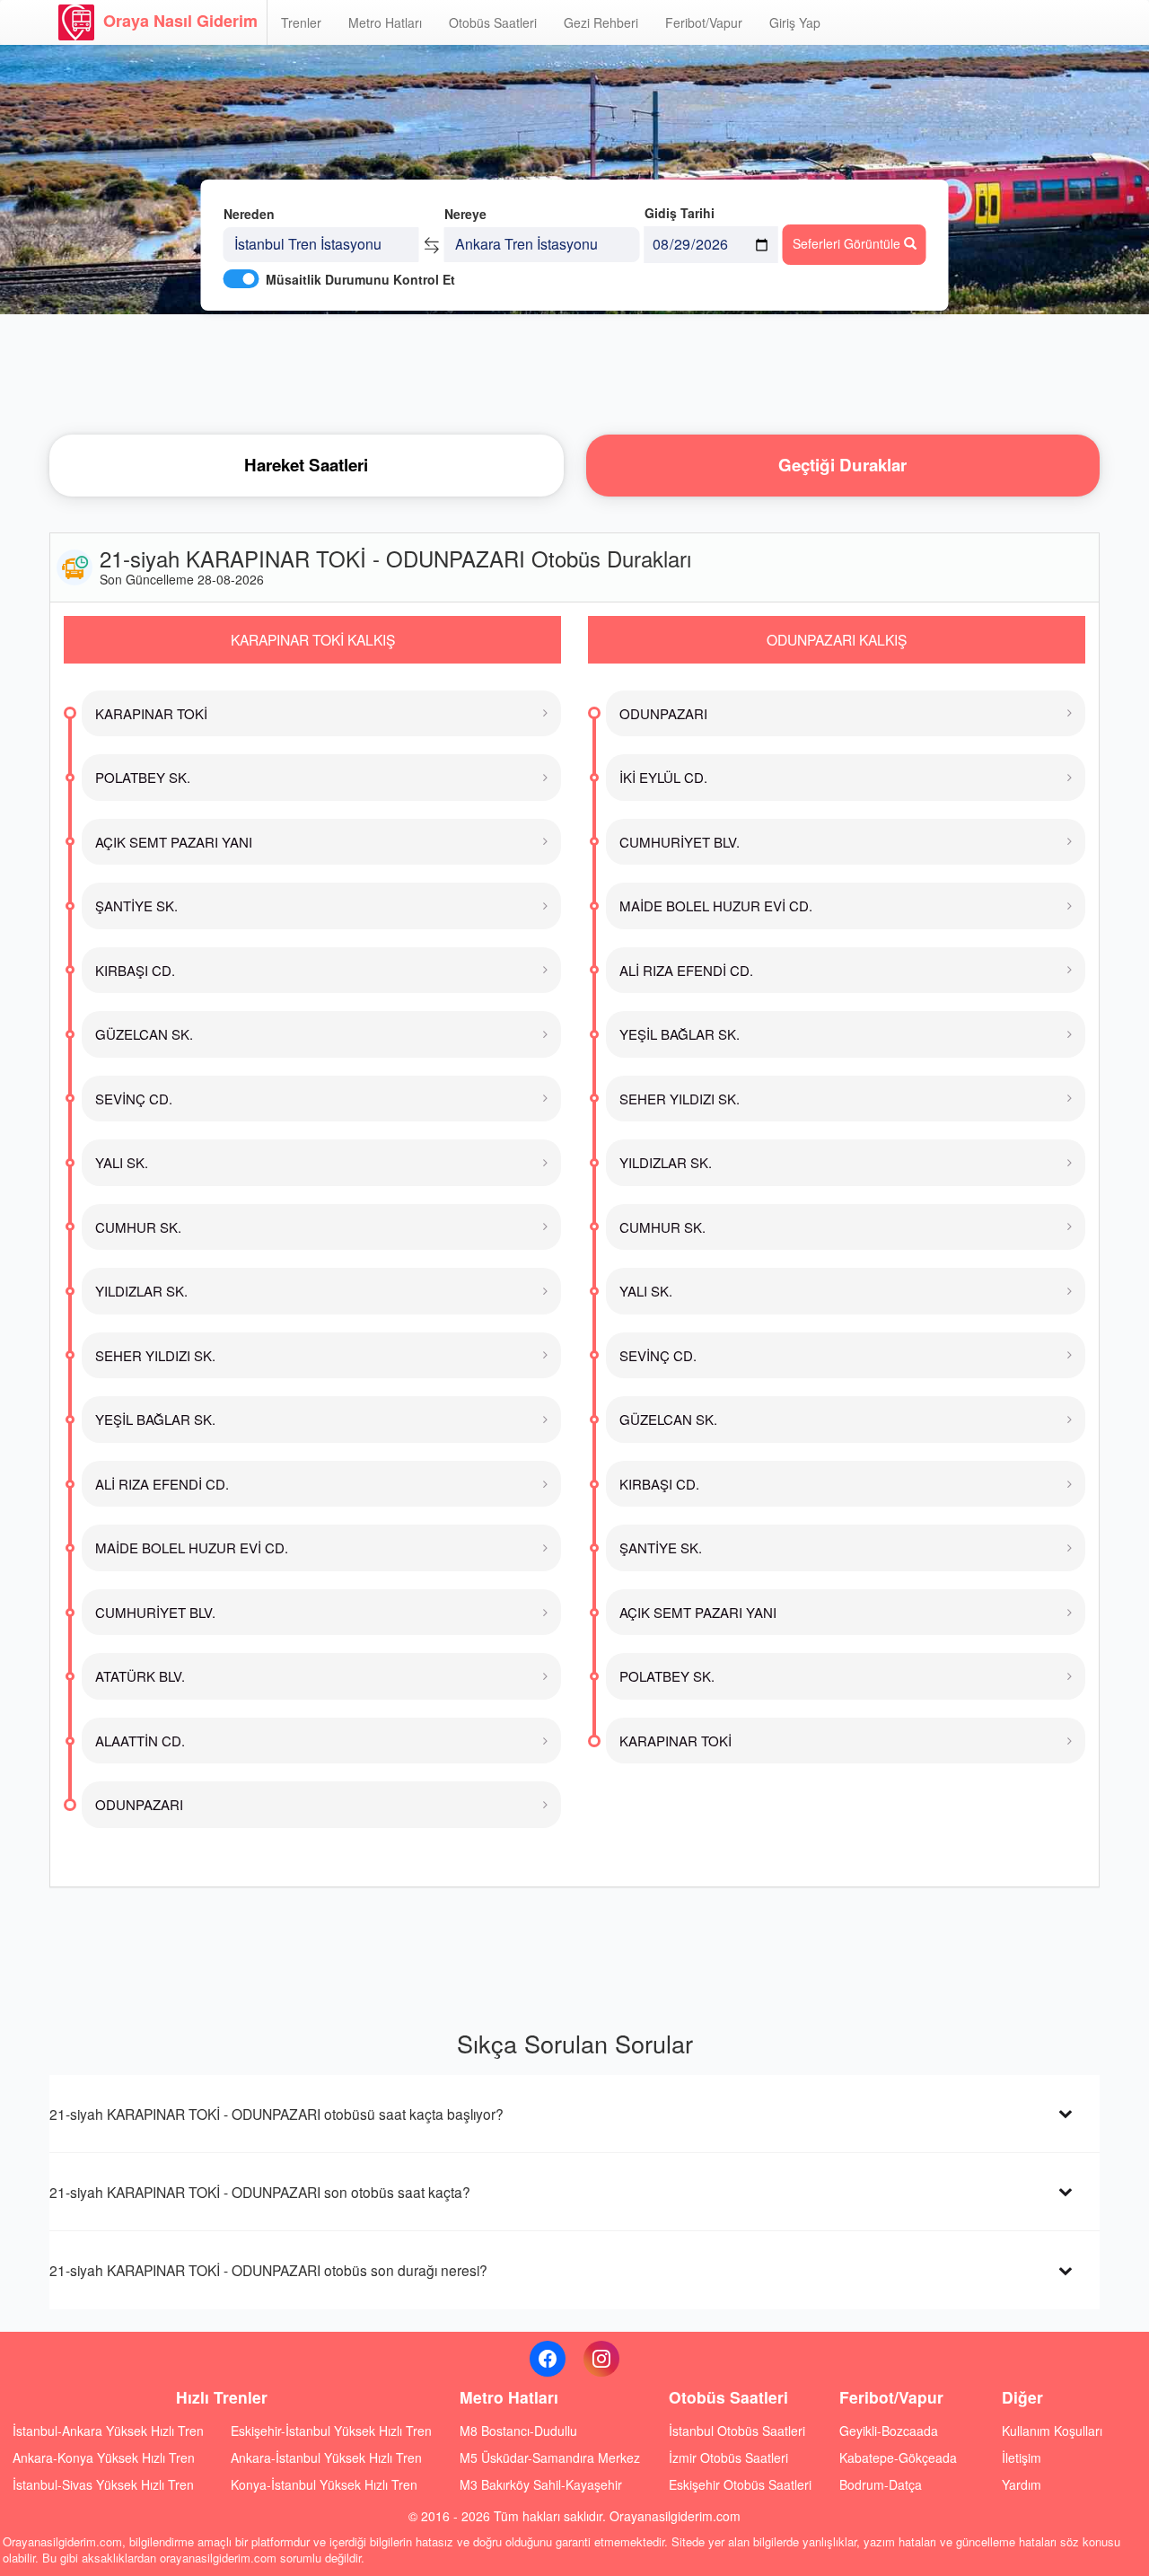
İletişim (1022, 2457)
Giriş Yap (795, 22)
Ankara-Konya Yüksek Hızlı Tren (104, 2457)
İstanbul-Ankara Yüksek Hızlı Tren (108, 2431)
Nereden (249, 214)
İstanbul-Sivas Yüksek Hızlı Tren (103, 2484)
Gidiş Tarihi (680, 213)
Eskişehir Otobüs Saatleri (740, 2484)
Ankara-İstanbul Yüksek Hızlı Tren (326, 2457)
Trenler (301, 22)
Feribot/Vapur (704, 22)
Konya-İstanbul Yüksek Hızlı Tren (324, 2484)
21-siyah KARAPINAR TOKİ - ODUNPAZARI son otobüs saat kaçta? (260, 2192)
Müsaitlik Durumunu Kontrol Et (360, 279)
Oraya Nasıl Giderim (180, 21)
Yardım (1022, 2484)
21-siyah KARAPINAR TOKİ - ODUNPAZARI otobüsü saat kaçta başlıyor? (276, 2114)
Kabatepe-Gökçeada (898, 2457)
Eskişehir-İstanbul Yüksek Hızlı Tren (331, 2431)
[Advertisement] (574, 373)
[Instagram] (601, 2359)
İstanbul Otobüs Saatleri (737, 2431)
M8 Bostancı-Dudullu (518, 2431)
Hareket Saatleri (306, 465)
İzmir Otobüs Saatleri (728, 2457)
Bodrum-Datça (881, 2484)
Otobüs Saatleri (493, 22)
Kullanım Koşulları (1052, 2431)
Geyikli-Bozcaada (889, 2431)
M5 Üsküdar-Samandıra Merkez (550, 2457)
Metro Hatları (385, 22)
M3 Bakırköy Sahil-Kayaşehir (541, 2484)
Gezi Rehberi (601, 22)
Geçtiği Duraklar (842, 465)
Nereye (465, 214)
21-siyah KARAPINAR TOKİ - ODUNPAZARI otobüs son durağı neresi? (268, 2270)
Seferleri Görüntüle (848, 243)
